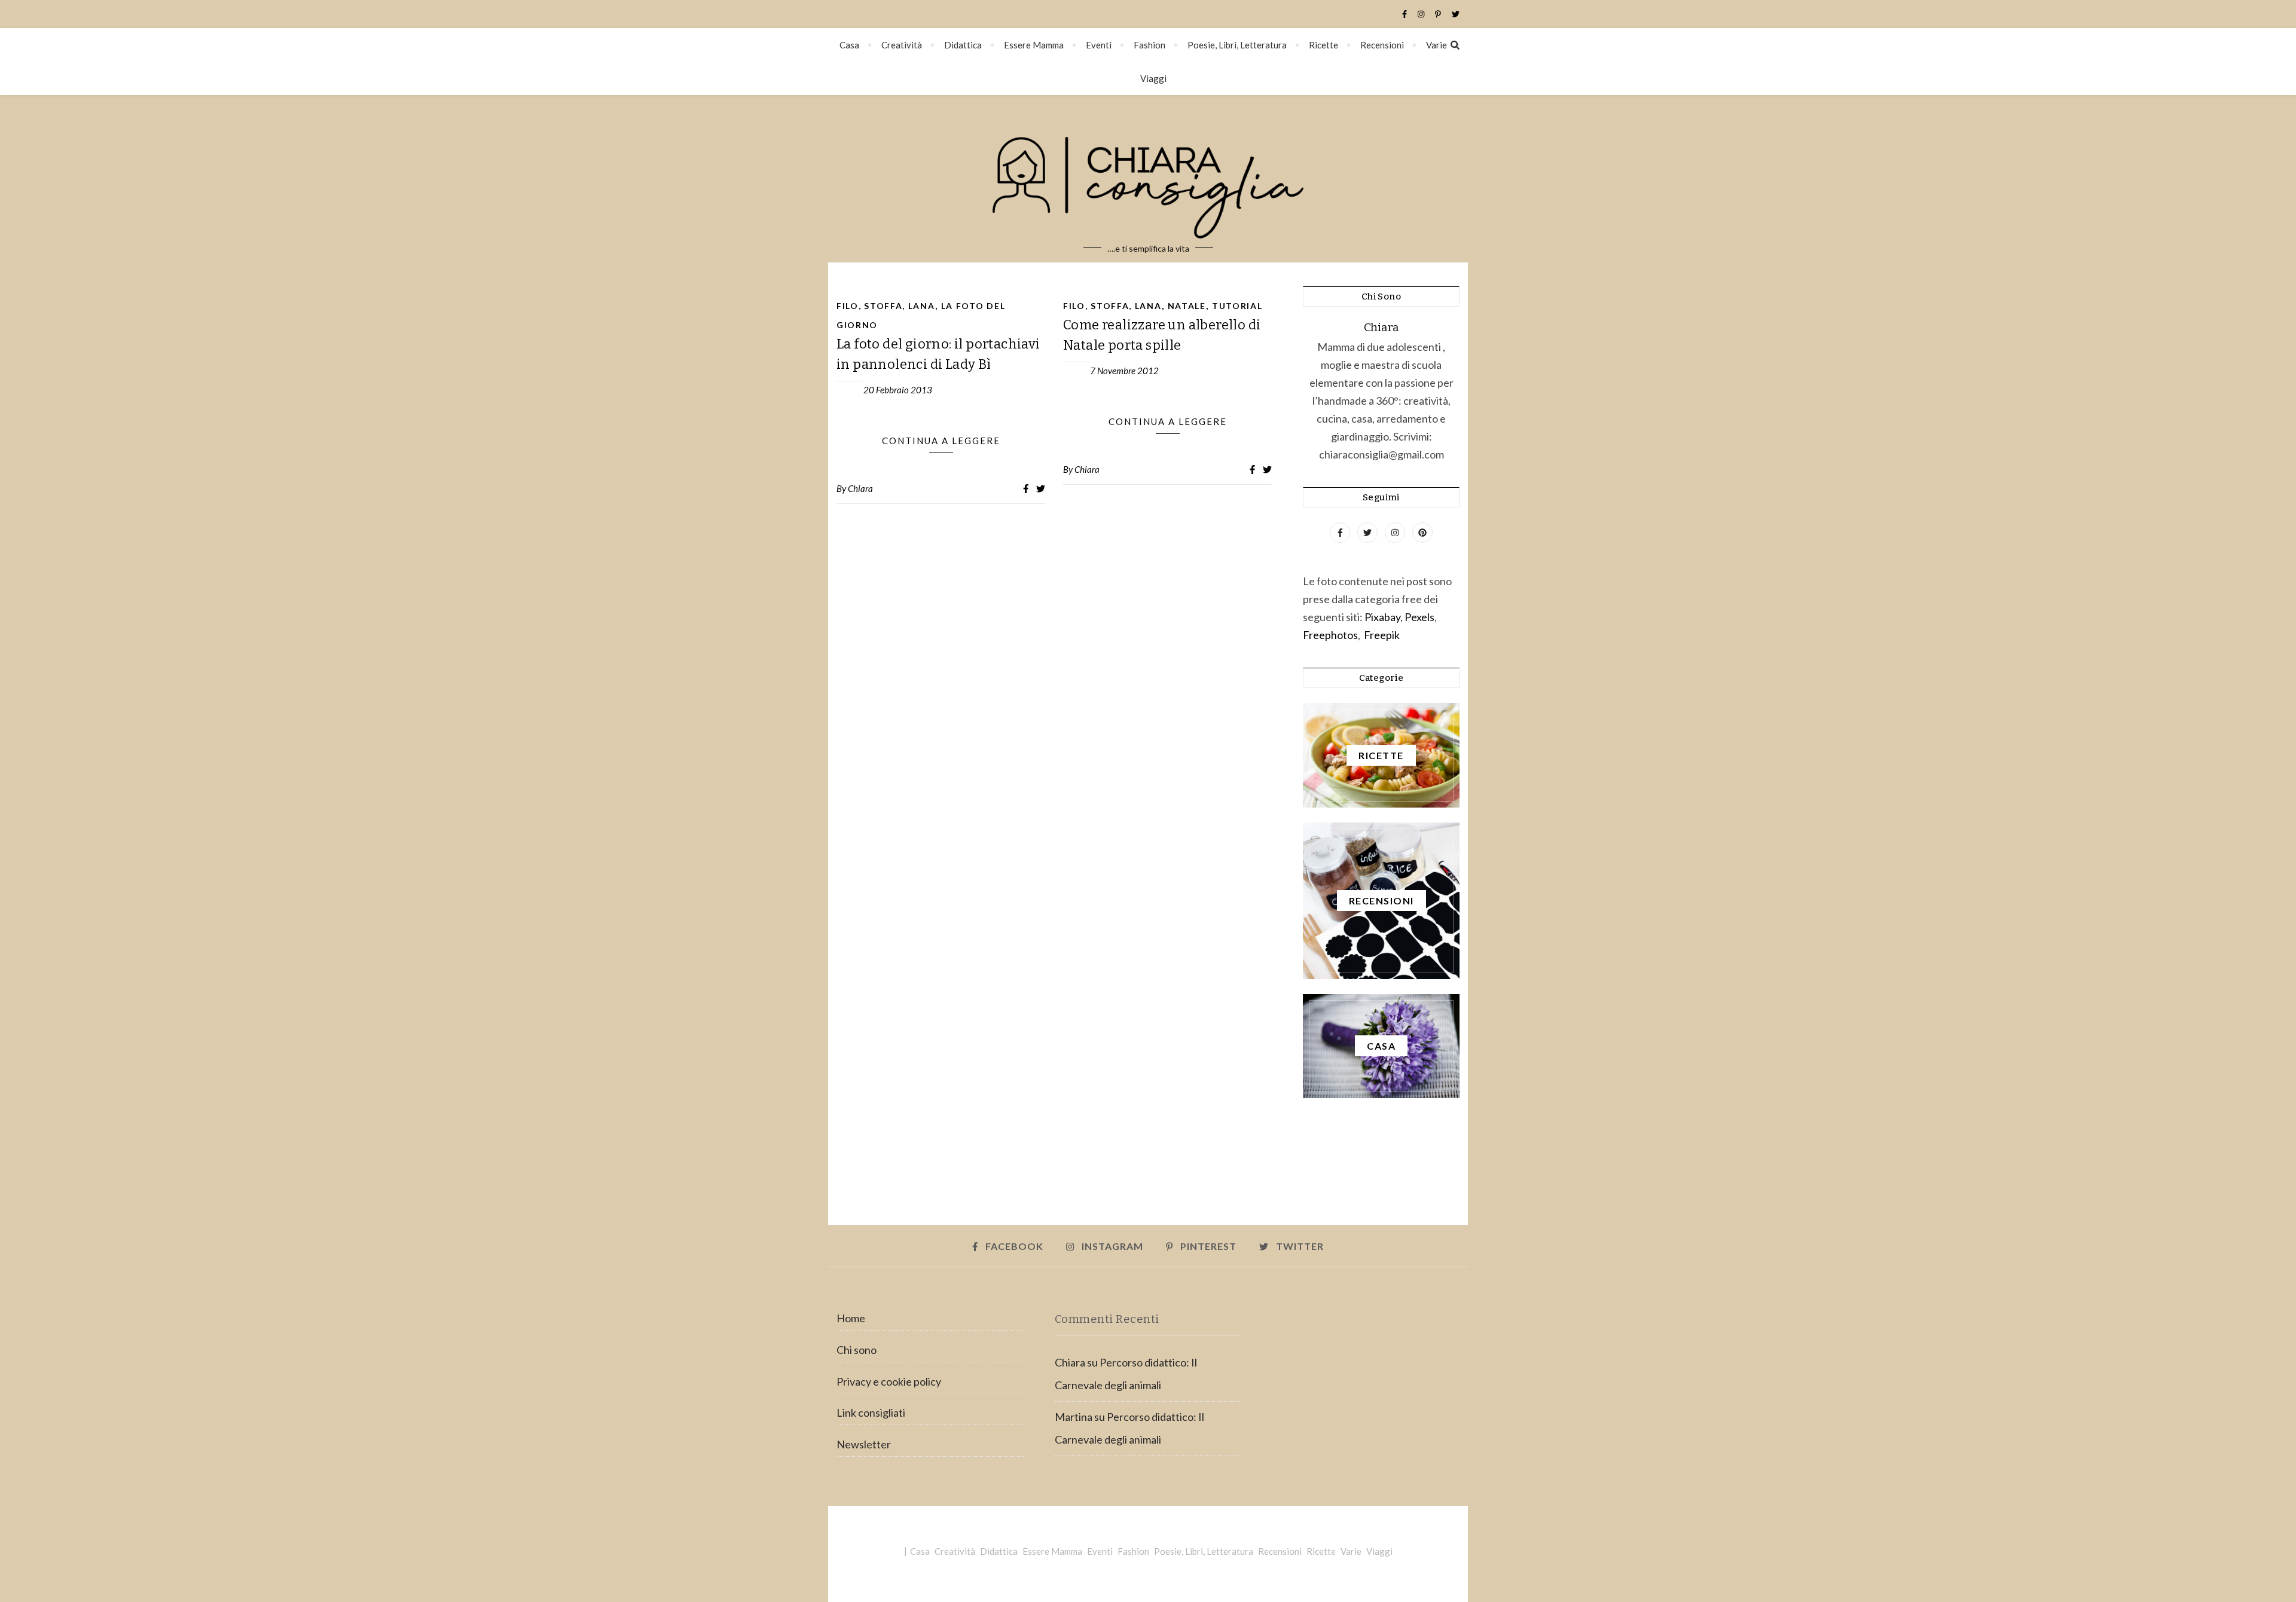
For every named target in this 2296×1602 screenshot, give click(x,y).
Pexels (1419, 617)
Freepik (1382, 635)
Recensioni (1382, 45)
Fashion (1149, 45)
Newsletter (864, 1444)
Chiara (860, 488)
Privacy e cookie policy (889, 1381)
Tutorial (1237, 306)
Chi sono (857, 1350)
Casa (849, 45)
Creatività (902, 45)
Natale (1187, 306)
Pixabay (1382, 617)
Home (851, 1318)
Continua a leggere (941, 441)
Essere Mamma (1034, 45)
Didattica (963, 45)
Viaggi (1153, 78)
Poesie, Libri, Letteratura (1237, 45)
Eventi (1099, 45)
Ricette (1323, 45)
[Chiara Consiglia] (1148, 179)
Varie (1436, 45)
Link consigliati (871, 1413)
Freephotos (1330, 635)
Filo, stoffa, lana (886, 306)
